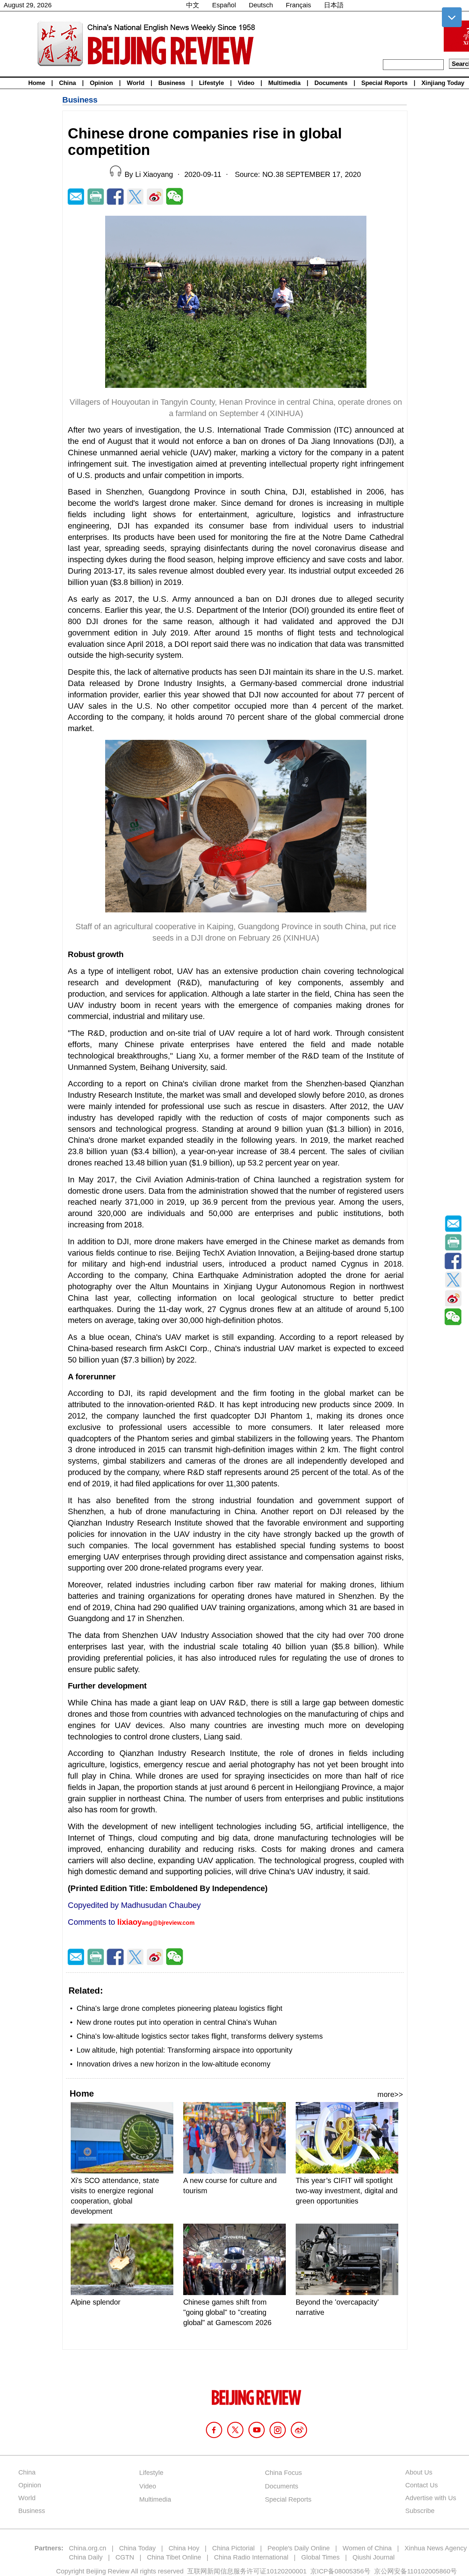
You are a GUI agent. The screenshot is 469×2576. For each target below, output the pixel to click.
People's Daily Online (299, 2548)
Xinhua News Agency (436, 2548)
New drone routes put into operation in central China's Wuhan (177, 2022)
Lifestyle (211, 83)
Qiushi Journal (374, 2557)
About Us (419, 2472)
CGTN (125, 2557)
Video (246, 83)
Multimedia (284, 83)
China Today (137, 2548)
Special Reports (384, 83)
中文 (193, 5)
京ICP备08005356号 (340, 2571)
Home (37, 83)
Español (224, 5)
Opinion (101, 83)
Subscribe (420, 2511)
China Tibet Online (174, 2557)
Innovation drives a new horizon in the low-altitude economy (173, 2064)
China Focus (283, 2473)
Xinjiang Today (443, 83)
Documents (331, 83)
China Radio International (251, 2557)
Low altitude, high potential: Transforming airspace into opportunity (184, 2050)
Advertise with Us (431, 2498)
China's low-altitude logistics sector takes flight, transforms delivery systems (200, 2036)
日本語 (334, 5)
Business (172, 83)
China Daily (86, 2557)
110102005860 (429, 2571)
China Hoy (184, 2548)
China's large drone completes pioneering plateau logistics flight (180, 2008)
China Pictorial (233, 2548)
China (67, 83)
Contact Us (422, 2485)
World (136, 83)
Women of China (367, 2548)
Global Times (320, 2557)
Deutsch (261, 5)
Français (298, 5)
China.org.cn (88, 2548)
